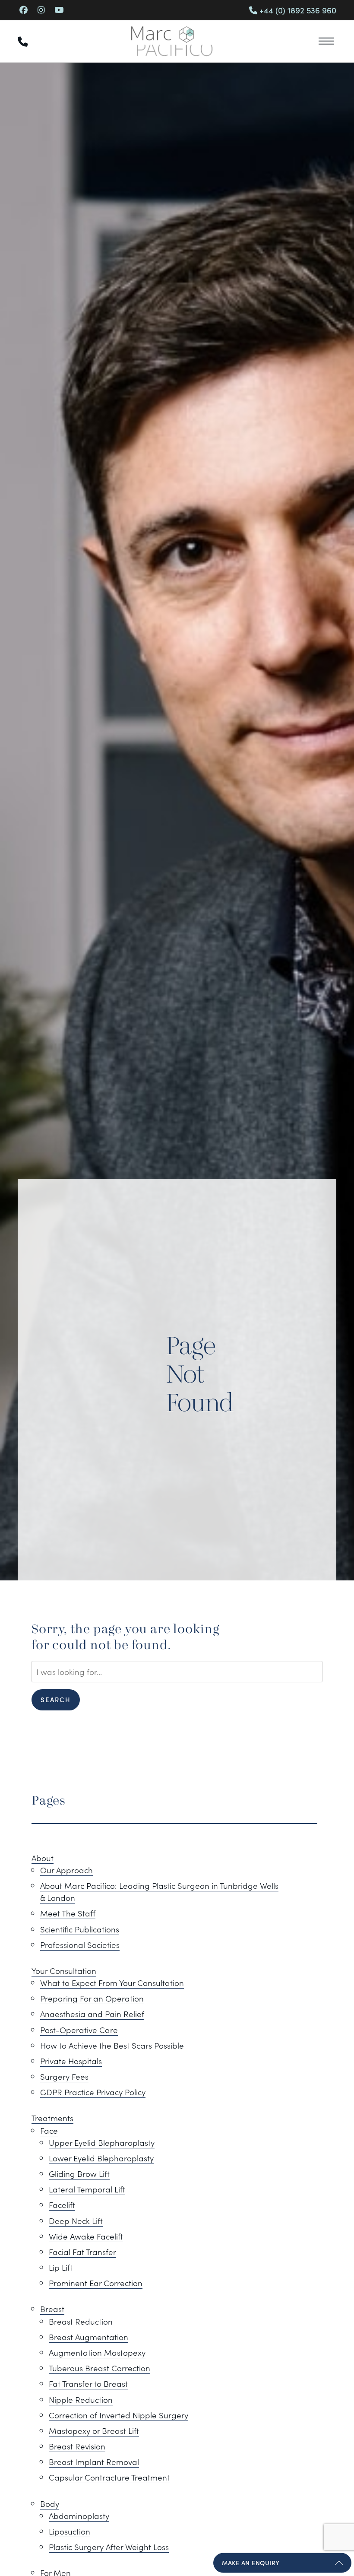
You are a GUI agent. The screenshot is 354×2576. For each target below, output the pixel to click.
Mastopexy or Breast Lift (94, 2430)
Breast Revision (77, 2446)
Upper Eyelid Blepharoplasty (102, 2142)
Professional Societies (80, 1945)
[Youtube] (59, 10)
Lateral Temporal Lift (87, 2189)
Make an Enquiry (251, 2563)
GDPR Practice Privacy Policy (93, 2092)
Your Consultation (64, 1970)
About (43, 1858)
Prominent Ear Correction (96, 2283)
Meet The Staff (68, 1913)
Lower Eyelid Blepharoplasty (101, 2158)
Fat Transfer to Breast (88, 2383)
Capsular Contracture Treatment (109, 2477)
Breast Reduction (81, 2321)
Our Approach (66, 1870)
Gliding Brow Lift (79, 2173)
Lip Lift (61, 2267)
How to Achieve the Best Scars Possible (112, 2045)
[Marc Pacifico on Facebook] (24, 10)
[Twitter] (73, 10)
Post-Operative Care (79, 2030)
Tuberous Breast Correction (100, 2368)
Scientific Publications (80, 1929)
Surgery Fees (64, 2076)
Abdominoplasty (79, 2516)
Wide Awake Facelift (86, 2236)
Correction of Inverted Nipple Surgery (119, 2415)
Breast (52, 2309)
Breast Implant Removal (94, 2462)
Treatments (52, 2118)
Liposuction (70, 2531)
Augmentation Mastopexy (97, 2352)
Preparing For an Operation (92, 1998)
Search (56, 1699)
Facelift (62, 2205)
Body (50, 2503)
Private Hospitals (71, 2061)
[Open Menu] (326, 41)
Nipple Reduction (81, 2399)
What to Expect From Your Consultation (112, 1983)
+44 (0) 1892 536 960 (297, 10)
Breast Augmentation (88, 2337)
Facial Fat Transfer (82, 2252)
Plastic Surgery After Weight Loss (109, 2547)
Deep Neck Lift (76, 2221)
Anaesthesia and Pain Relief (92, 2014)
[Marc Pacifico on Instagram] (41, 10)
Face (49, 2130)
